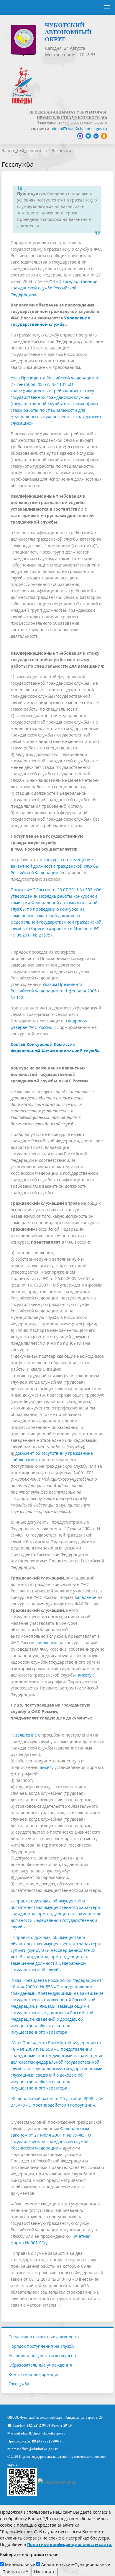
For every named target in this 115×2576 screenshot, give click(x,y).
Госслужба (19, 2384)
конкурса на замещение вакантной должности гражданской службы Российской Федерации (55, 866)
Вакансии (61, 150)
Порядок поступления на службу (41, 2346)
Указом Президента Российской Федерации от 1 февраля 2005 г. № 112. (56, 991)
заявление (86, 1597)
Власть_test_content (21, 150)
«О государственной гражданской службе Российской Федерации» (54, 288)
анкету (85, 1675)
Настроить (45, 2572)
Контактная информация (34, 2374)
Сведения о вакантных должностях (44, 2337)
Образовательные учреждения (40, 2365)
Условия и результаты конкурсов (42, 2356)
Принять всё (15, 2572)
